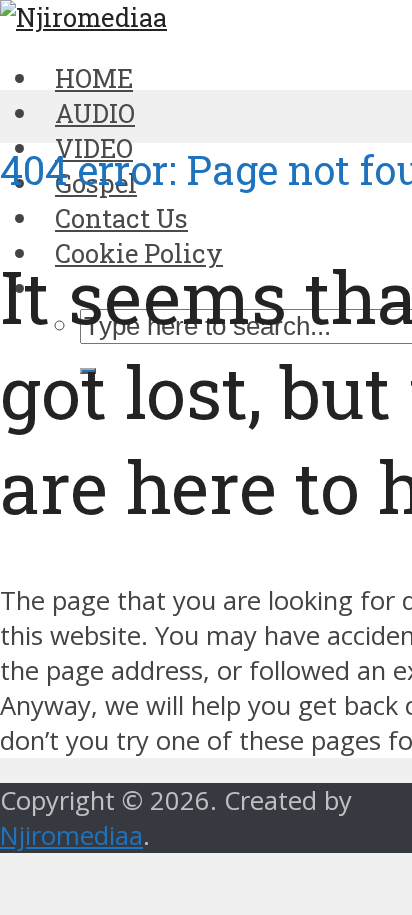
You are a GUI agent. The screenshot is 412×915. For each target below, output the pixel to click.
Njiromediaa (71, 835)
